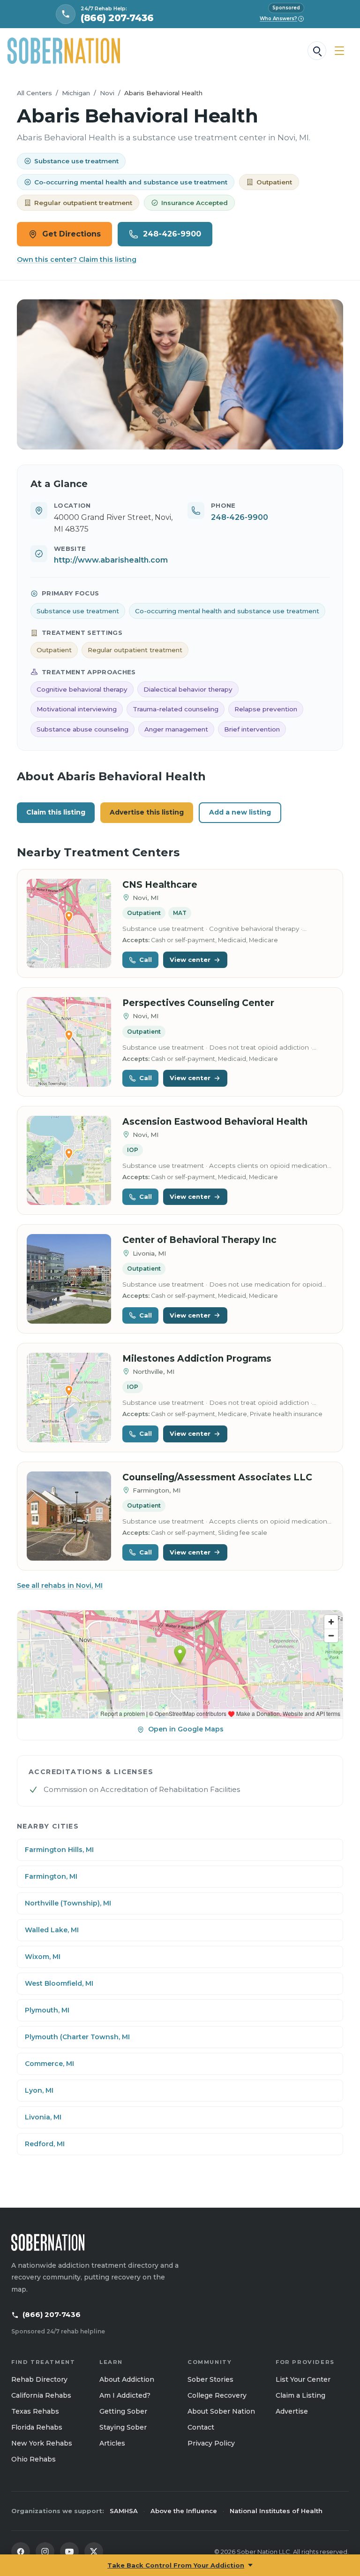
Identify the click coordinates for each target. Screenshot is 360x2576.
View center (190, 960)
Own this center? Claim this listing (77, 259)
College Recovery (217, 2395)
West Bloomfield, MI (59, 1983)
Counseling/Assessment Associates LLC (217, 1477)
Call (146, 960)
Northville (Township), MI (68, 1903)
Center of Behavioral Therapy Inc (199, 1240)
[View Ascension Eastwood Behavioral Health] (69, 1161)
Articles (112, 2443)
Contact (201, 2427)
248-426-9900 (172, 234)
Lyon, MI (39, 2090)
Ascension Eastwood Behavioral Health (215, 1122)
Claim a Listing (300, 2395)
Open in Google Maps (186, 1729)
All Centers (34, 93)
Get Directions (71, 234)
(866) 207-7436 (52, 2314)
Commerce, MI (49, 2064)
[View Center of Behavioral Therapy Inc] (69, 1279)
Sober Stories (210, 2379)
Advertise (292, 2411)
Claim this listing (56, 812)
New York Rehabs (42, 2443)
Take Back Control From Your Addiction (176, 2565)
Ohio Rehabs (34, 2459)
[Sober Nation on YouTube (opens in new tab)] (69, 2552)
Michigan (76, 93)
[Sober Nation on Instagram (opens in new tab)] (45, 2552)
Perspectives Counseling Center (198, 1003)
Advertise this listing (147, 812)
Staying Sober (123, 2427)
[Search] (317, 51)
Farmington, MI (51, 1876)
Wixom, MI (43, 1957)
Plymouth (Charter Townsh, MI (77, 2037)
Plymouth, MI (47, 2010)
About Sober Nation (221, 2411)
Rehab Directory (39, 2379)
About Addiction (127, 2379)
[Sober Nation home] (64, 51)
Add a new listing (240, 812)
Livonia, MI (43, 2117)
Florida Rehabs (37, 2427)
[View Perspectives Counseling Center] (69, 1042)
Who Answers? (281, 19)
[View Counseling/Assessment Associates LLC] (69, 1516)
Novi (107, 93)
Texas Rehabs (35, 2411)
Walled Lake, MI (52, 1930)
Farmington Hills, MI (59, 1850)
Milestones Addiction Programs (197, 1359)
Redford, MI (45, 2144)
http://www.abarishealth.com (111, 560)
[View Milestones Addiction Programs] (69, 1398)
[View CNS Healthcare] (69, 924)
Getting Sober (123, 2411)
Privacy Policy (211, 2443)
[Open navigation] (339, 51)
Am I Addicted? (125, 2395)
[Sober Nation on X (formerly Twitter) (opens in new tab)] (94, 2552)
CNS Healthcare (160, 885)
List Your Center (303, 2379)
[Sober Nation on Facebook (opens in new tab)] (21, 2552)
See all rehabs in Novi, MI (60, 1585)
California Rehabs (41, 2395)
